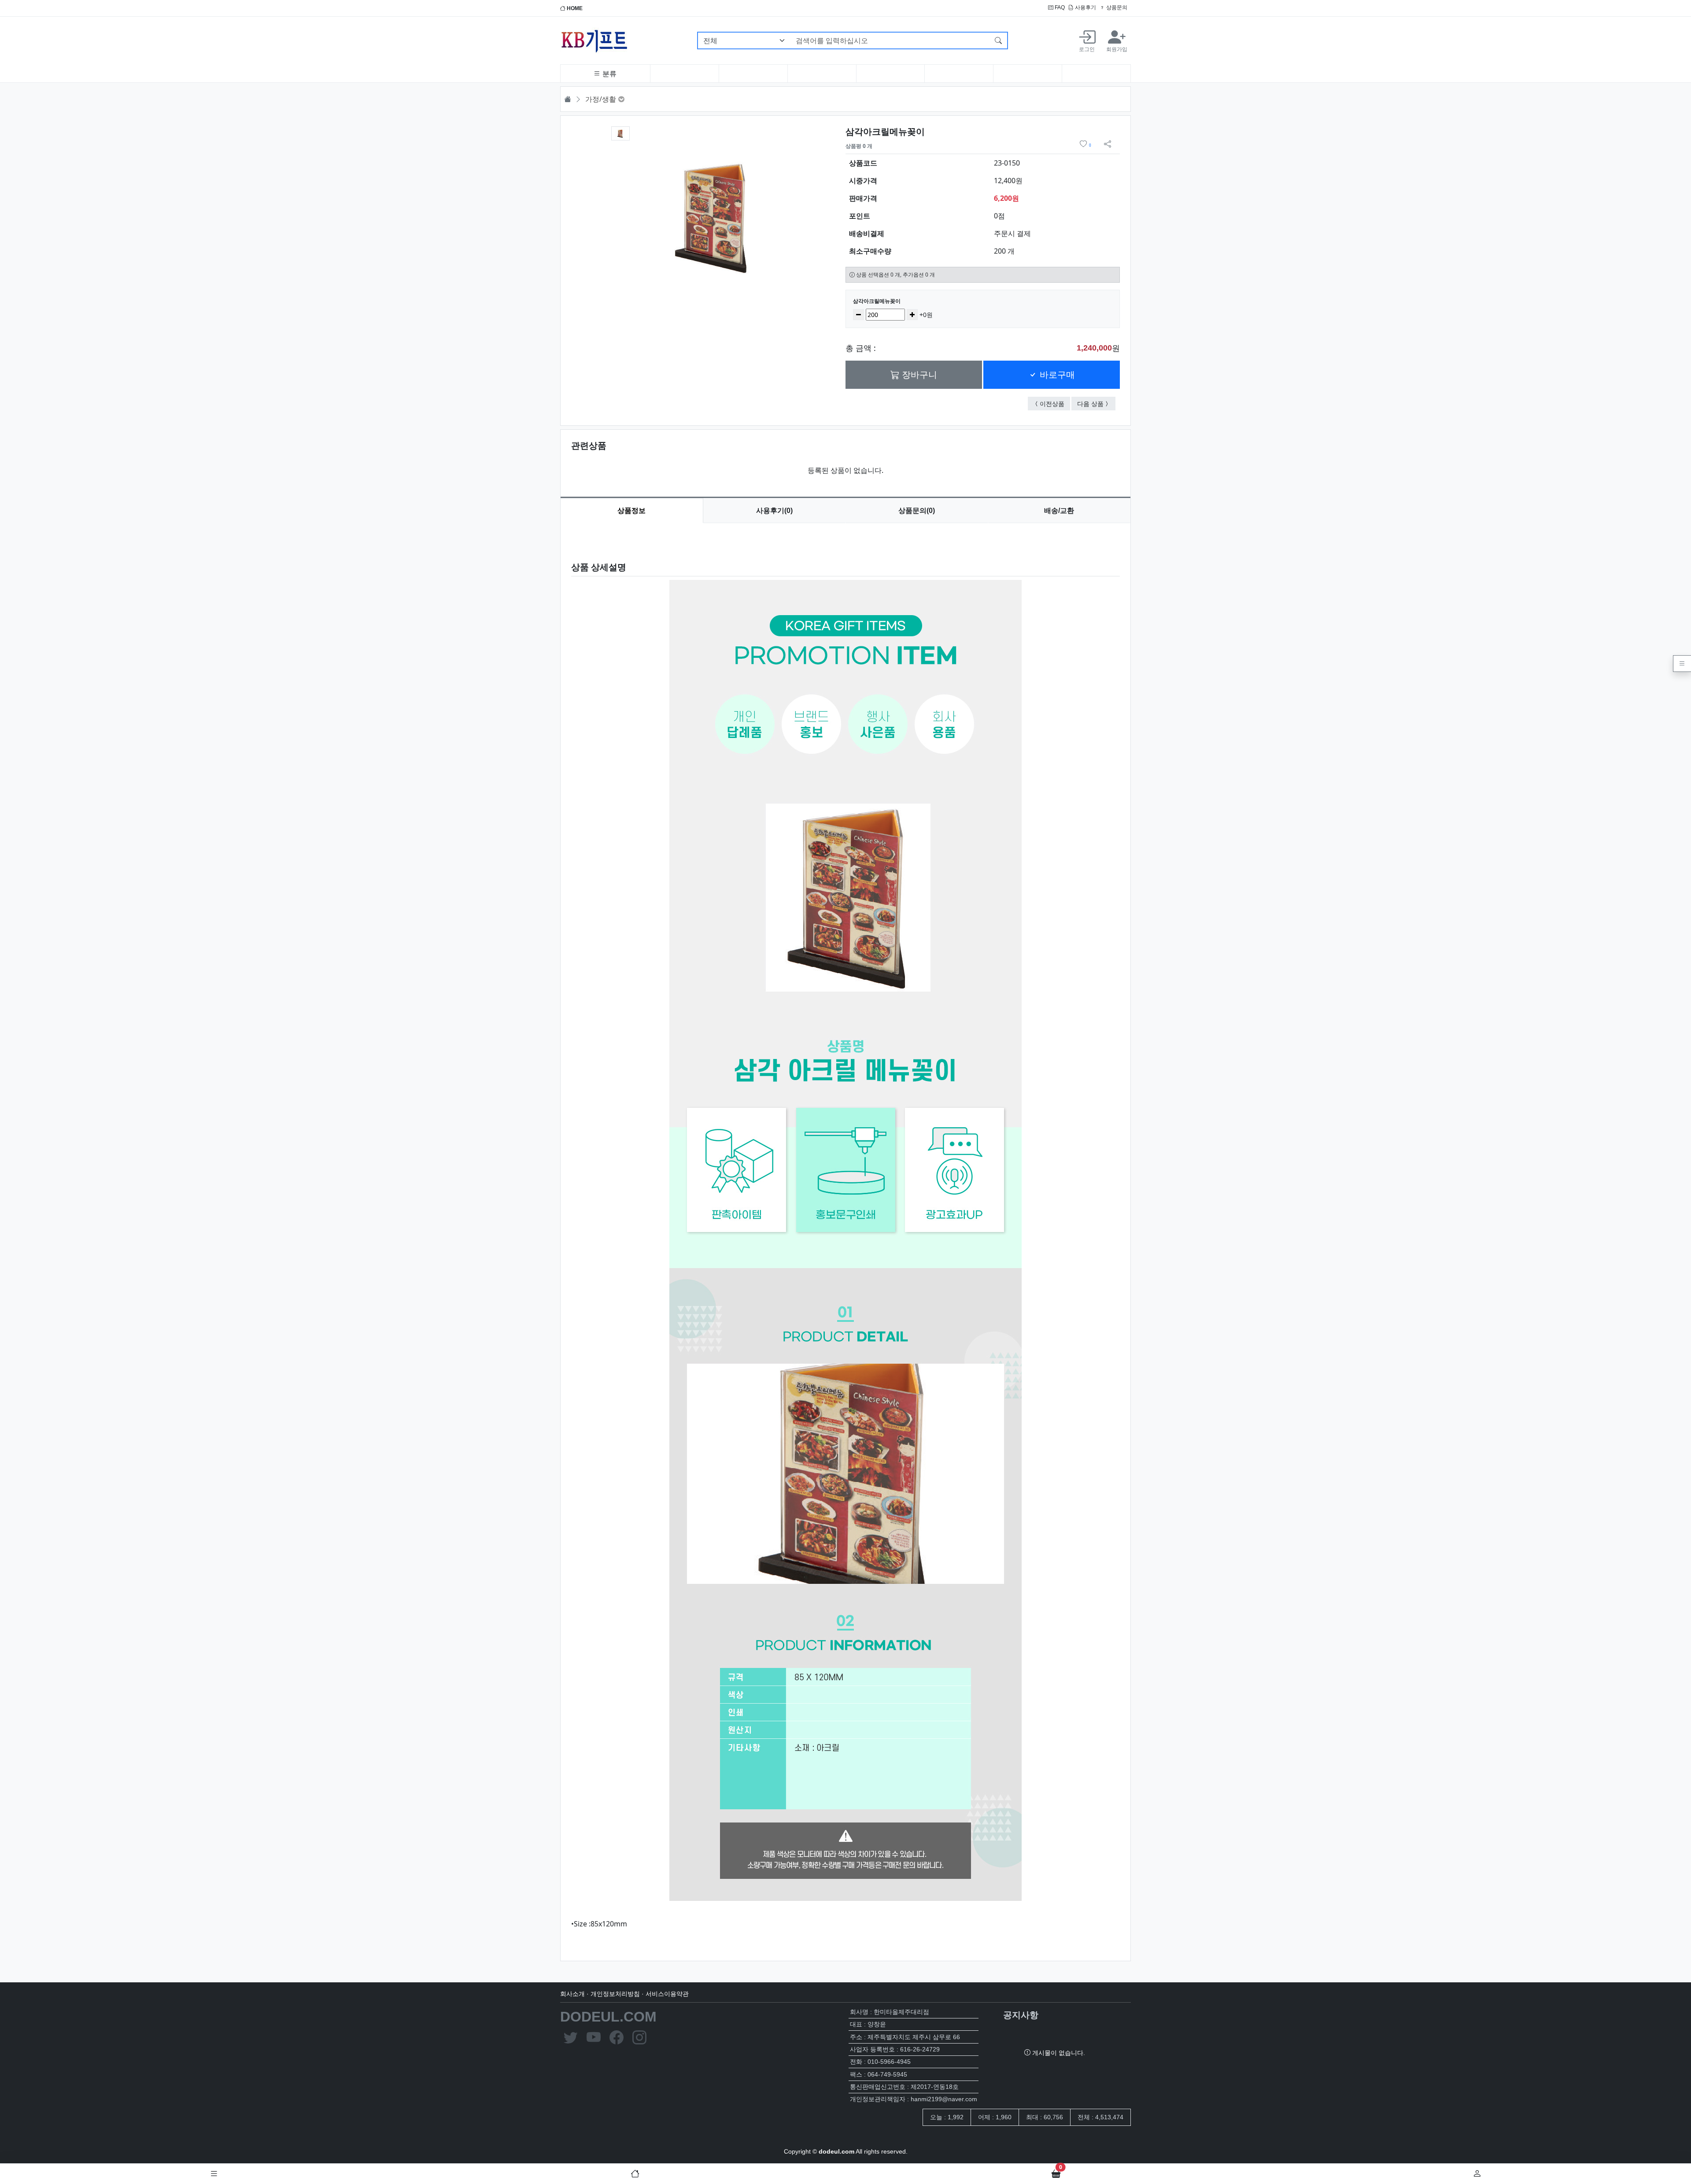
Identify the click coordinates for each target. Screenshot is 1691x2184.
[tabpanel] (845, 1235)
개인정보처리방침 (615, 1994)
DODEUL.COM (608, 2017)
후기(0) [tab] (774, 511)
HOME (574, 8)
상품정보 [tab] (631, 511)
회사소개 (572, 1994)
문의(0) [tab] (917, 511)
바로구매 (1056, 375)
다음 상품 (1096, 403)
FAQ (1059, 7)
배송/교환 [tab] (1059, 511)
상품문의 (1116, 7)
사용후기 (1085, 7)
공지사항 (1021, 2015)
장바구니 (918, 375)
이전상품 (1055, 403)
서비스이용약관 (667, 1994)
